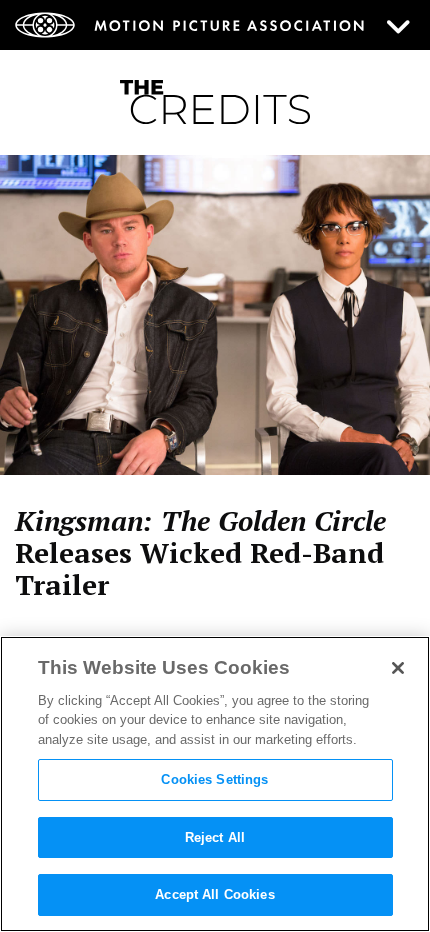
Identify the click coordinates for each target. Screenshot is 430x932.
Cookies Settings (214, 779)
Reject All (215, 837)
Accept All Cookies (214, 894)
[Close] (398, 668)
